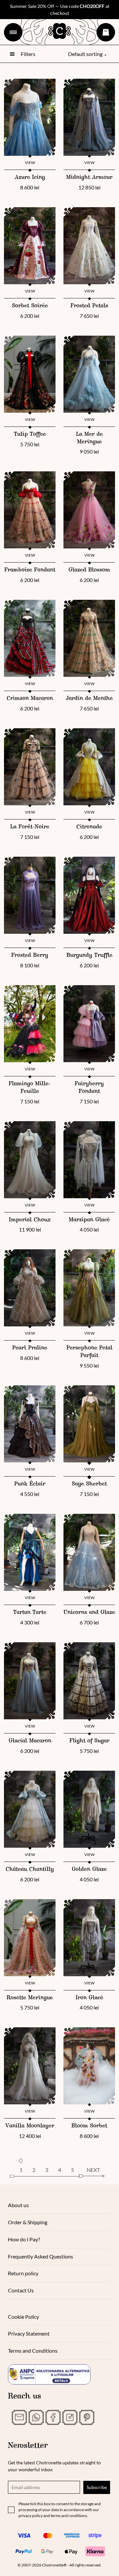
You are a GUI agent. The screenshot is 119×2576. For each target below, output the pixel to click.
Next (93, 2170)
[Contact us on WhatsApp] (36, 2417)
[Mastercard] (48, 2535)
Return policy (23, 2273)
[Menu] (13, 32)
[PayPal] (24, 2551)
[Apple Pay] (71, 2551)
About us (18, 2205)
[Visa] (24, 2535)
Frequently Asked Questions (40, 2256)
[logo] (59, 31)
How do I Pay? (24, 2239)
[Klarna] (95, 2551)
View (30, 163)
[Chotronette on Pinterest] (87, 2417)
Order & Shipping (28, 2222)
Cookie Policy (23, 2317)
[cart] (106, 32)
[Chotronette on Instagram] (70, 2417)
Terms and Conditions (33, 2351)
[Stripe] (95, 2535)
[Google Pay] (48, 2551)
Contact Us (21, 2290)
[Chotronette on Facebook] (53, 2417)
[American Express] (71, 2535)
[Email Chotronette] (19, 2417)
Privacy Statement (29, 2333)
